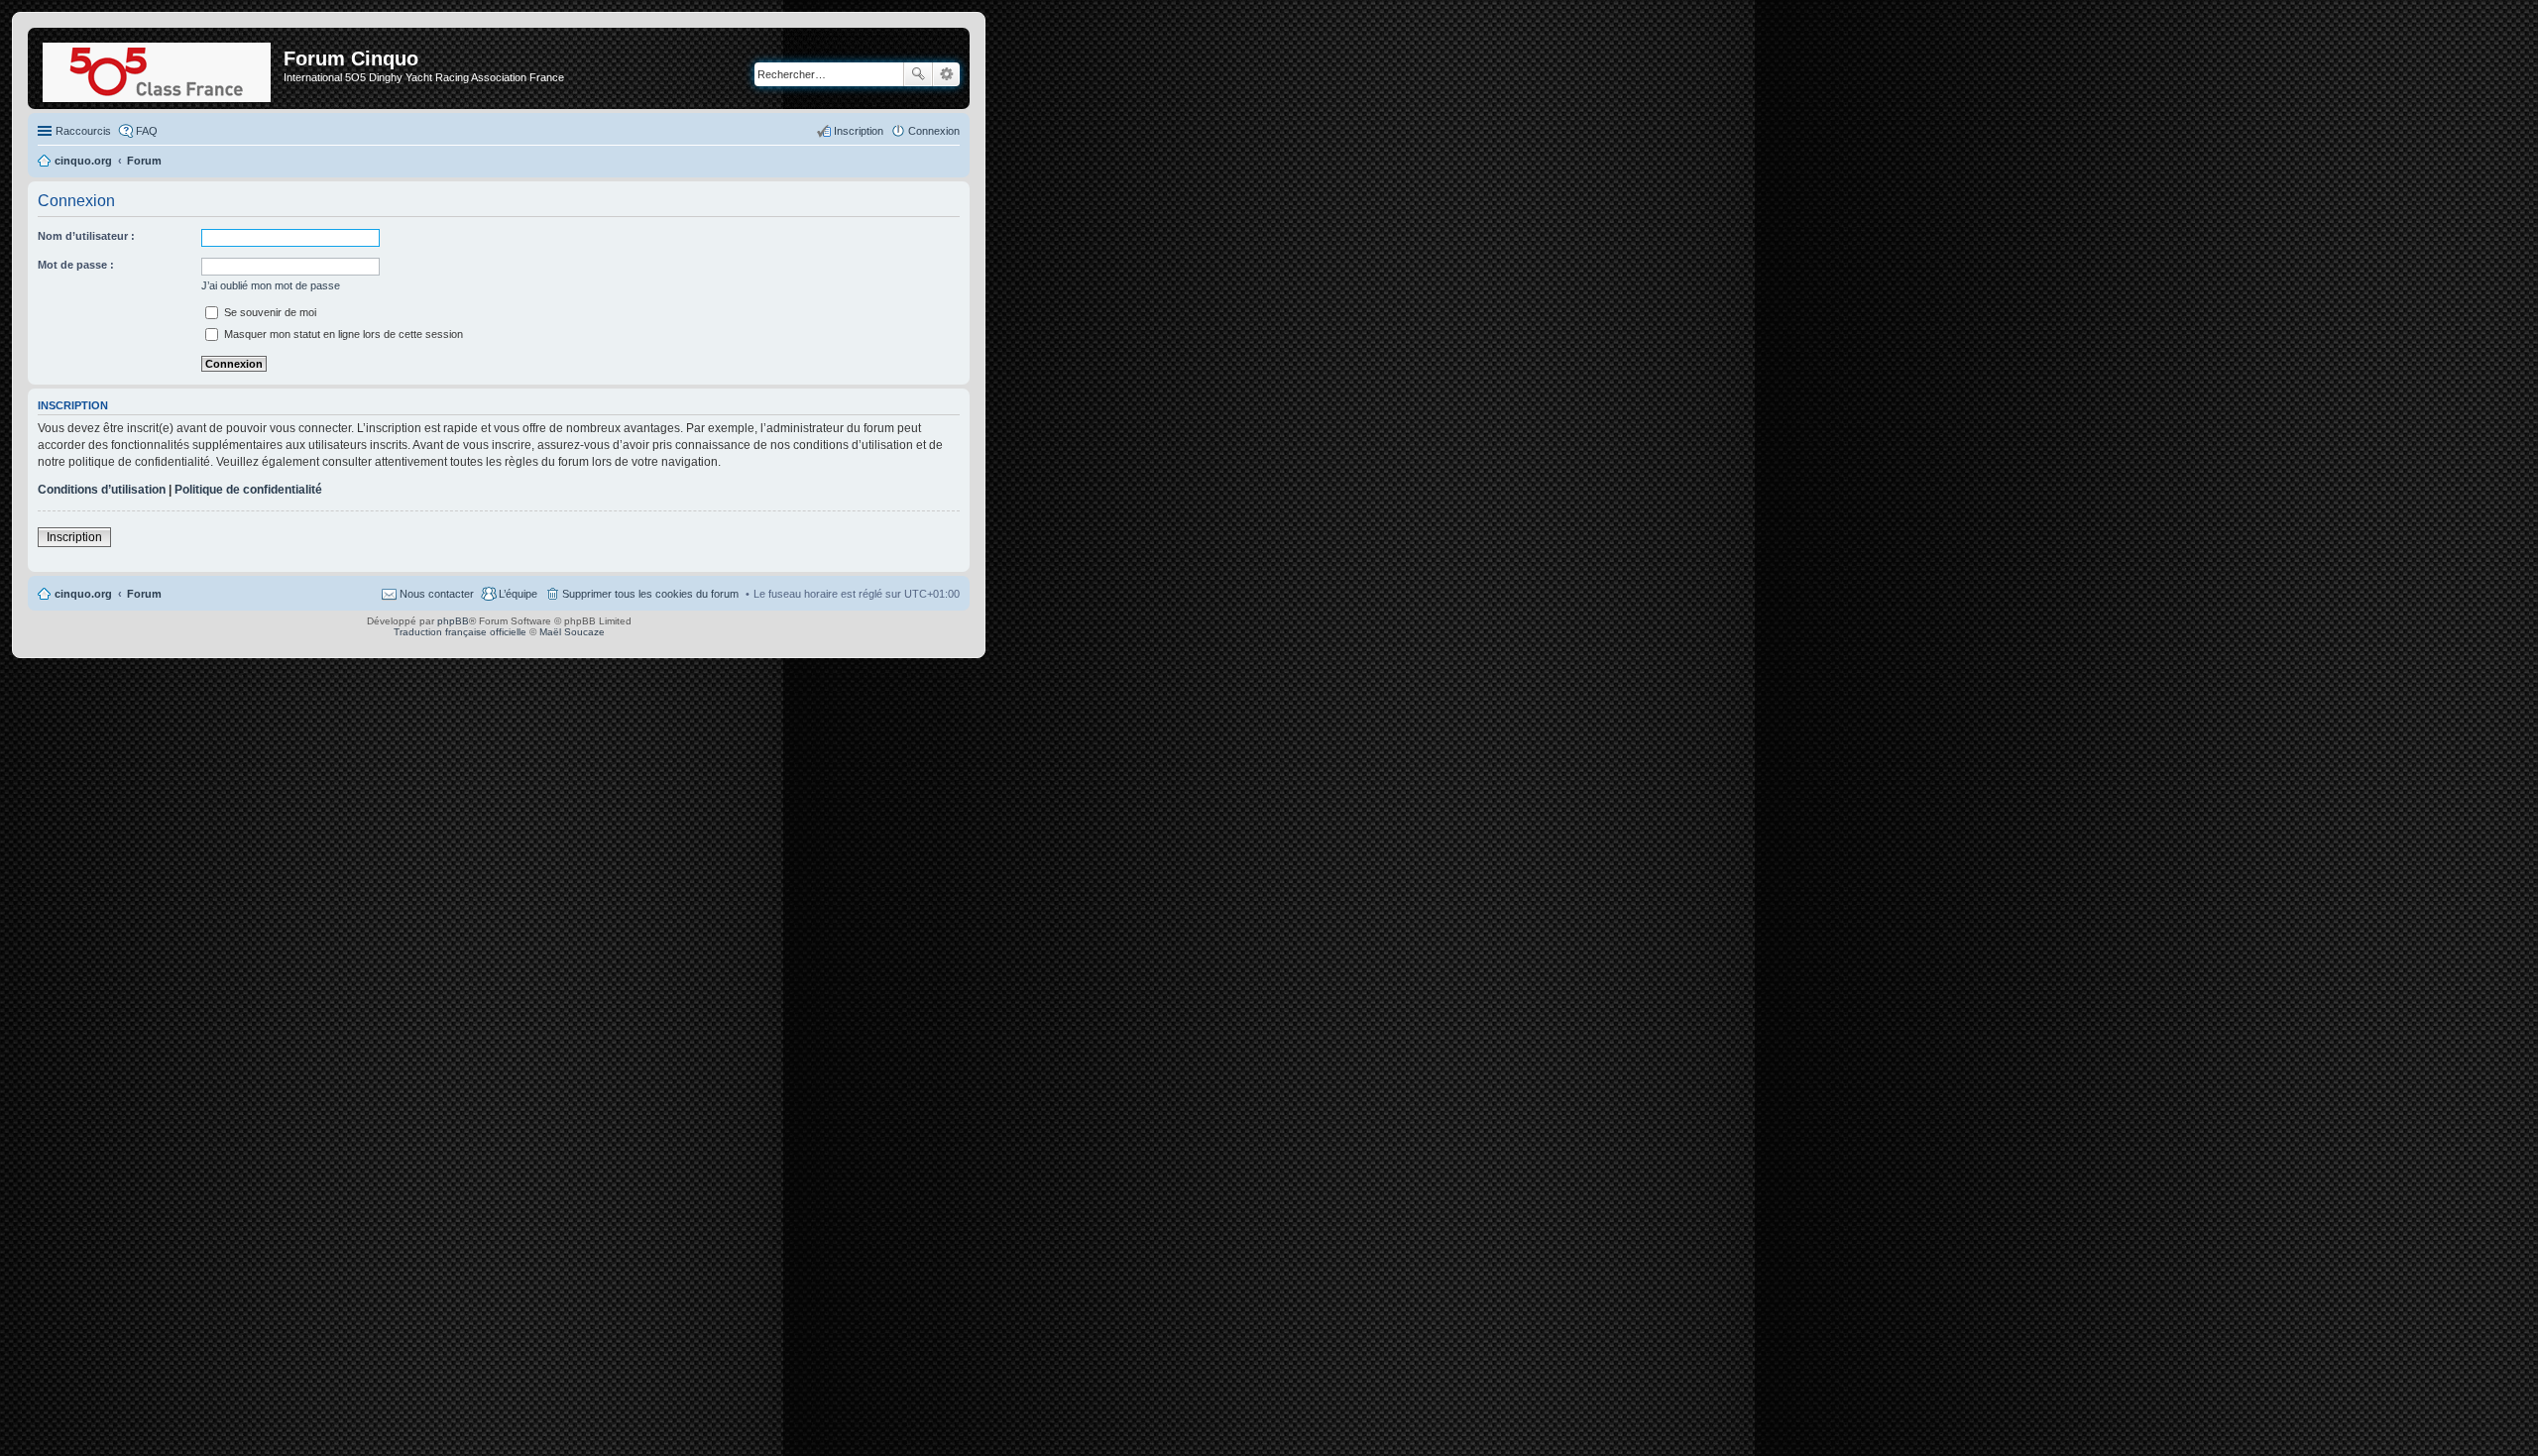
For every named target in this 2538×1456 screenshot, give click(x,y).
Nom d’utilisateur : (86, 236)
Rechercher (918, 74)
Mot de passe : (76, 265)
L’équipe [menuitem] (518, 594)
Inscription (74, 537)
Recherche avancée (946, 74)
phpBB (453, 621)
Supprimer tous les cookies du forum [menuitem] (650, 594)
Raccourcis (83, 131)
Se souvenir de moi (269, 312)
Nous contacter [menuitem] (437, 594)
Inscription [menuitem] (859, 131)
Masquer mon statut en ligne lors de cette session (342, 334)
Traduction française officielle (460, 632)
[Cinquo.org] (158, 68)
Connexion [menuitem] (934, 131)
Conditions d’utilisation (102, 490)
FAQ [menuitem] (147, 131)
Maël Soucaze (572, 632)
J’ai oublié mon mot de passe (271, 285)
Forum (144, 594)
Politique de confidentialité (248, 490)
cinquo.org (83, 594)
